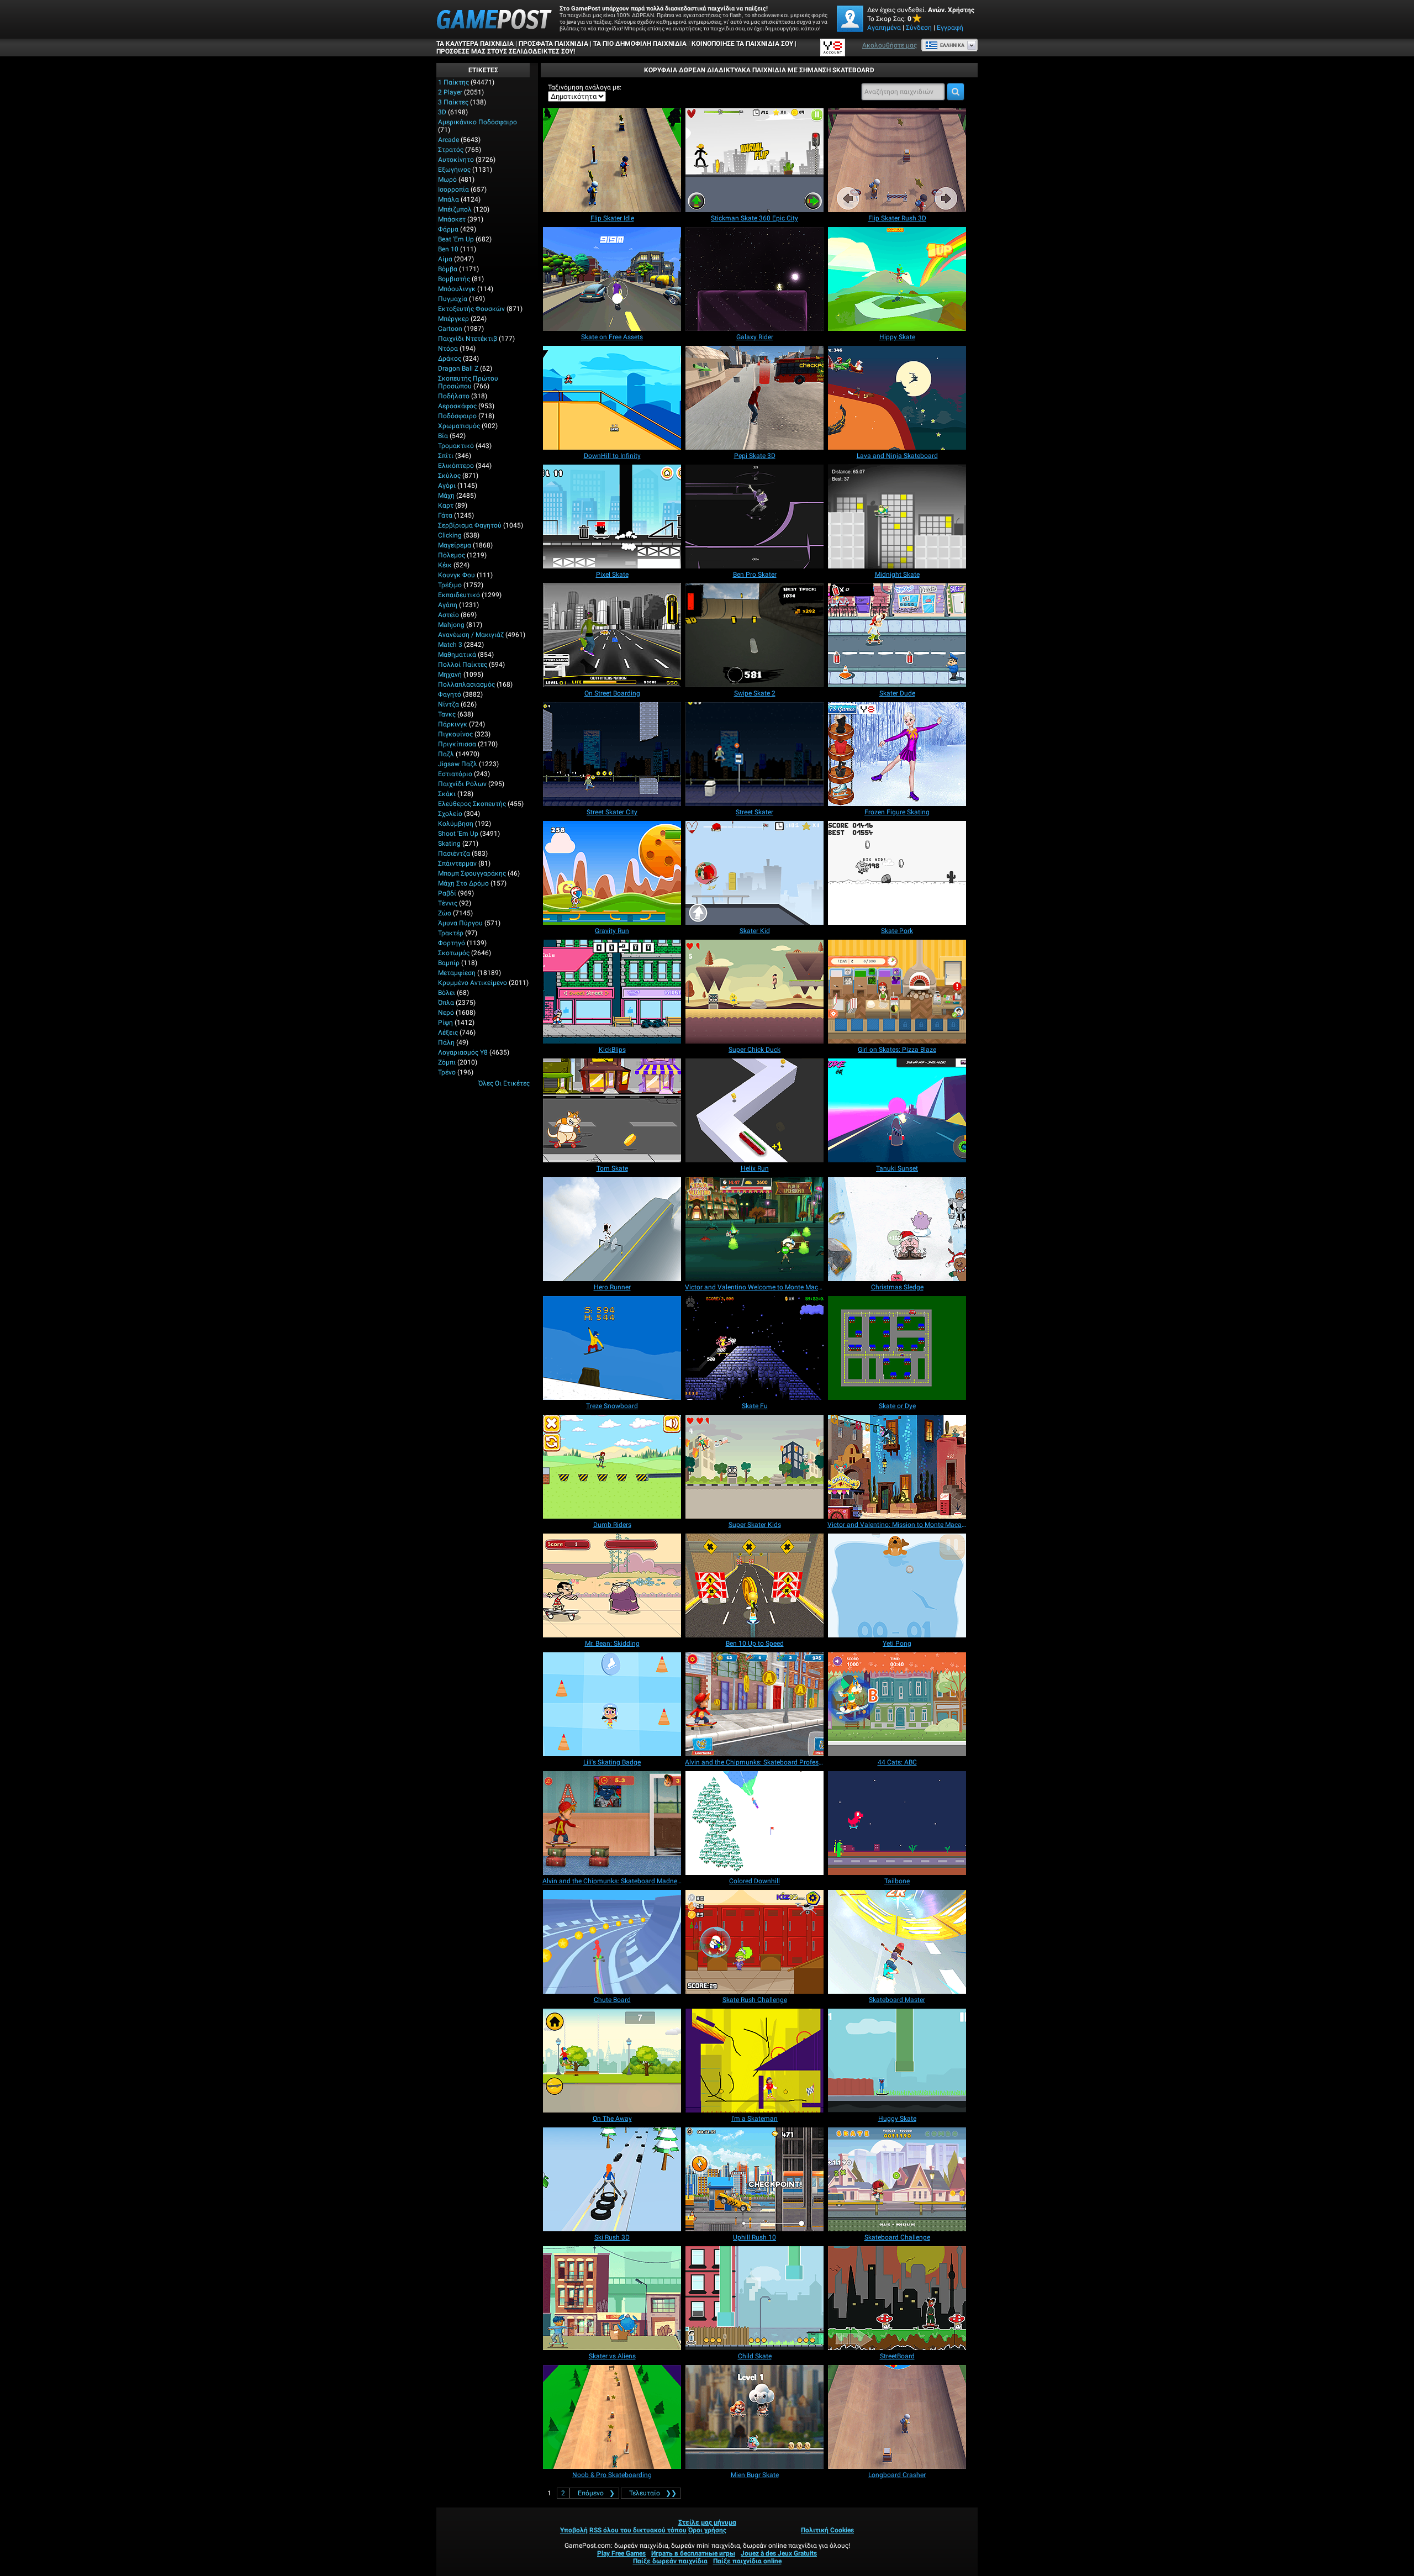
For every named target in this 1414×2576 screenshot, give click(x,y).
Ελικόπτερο (456, 466)
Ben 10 (448, 249)
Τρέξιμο (450, 585)
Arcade (449, 140)
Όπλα (446, 1003)
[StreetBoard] (897, 2298)
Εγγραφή (950, 28)
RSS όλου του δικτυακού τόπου (638, 2530)
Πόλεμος (452, 555)
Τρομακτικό (456, 446)
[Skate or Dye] (897, 1348)
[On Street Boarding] (612, 635)
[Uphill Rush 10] (755, 2179)
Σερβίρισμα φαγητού (470, 525)
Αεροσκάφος (457, 406)
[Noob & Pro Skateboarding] (612, 2417)
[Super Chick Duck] (755, 992)
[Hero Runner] (612, 1229)
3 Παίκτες (453, 102)
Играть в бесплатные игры (693, 2553)
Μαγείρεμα (455, 545)
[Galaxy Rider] (755, 279)
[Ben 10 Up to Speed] (755, 1585)
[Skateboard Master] (897, 1942)
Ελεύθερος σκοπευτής (472, 804)
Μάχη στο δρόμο (463, 883)
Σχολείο (450, 814)
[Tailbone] (897, 1823)
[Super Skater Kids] (755, 1467)
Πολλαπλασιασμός (466, 684)
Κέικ (445, 565)
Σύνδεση (919, 28)
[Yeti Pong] (897, 1585)
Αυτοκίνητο (456, 160)
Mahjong (451, 625)
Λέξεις (448, 1032)
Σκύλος (449, 476)
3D (442, 112)
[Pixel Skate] (612, 517)
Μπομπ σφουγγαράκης (472, 873)
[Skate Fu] (755, 1348)
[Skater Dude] (897, 635)
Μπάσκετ (452, 219)
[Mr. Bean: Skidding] (612, 1585)
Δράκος (450, 359)
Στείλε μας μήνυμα (707, 2522)
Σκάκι (447, 794)
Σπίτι (446, 456)
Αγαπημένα (884, 28)
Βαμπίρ (449, 963)
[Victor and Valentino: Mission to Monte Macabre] (897, 1467)
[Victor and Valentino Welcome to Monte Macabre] (755, 1229)
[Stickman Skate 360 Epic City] (755, 160)
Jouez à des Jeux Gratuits (779, 2553)
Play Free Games (621, 2553)
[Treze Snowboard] (612, 1348)
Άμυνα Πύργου (460, 923)
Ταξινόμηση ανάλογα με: (585, 87)
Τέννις (448, 903)
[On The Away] (612, 2061)
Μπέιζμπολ (455, 209)
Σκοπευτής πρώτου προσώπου (468, 382)
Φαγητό (450, 694)
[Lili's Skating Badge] (612, 1704)
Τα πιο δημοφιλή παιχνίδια (640, 44)
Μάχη (446, 496)
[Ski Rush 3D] (612, 2179)
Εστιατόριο (455, 774)
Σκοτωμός (454, 953)
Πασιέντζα (454, 854)
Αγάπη (448, 605)
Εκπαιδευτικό (459, 595)
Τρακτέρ (451, 933)
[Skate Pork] (897, 873)
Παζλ (446, 754)
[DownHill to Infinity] (612, 398)
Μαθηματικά (457, 655)
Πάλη (446, 1042)
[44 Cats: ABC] (897, 1704)
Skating (449, 844)
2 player (450, 92)
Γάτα (445, 515)
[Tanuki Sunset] (897, 1110)
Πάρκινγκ (453, 724)
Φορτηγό (452, 943)
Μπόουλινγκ (457, 289)
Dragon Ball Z (458, 368)
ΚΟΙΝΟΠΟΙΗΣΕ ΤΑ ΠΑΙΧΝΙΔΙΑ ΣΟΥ (742, 44)
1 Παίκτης (453, 82)
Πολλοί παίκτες (463, 665)
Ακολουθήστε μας (890, 45)
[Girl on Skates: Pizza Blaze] (897, 992)
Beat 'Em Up (456, 239)
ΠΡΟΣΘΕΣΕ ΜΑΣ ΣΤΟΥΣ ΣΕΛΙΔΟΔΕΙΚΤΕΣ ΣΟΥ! (506, 51)
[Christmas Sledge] (897, 1229)
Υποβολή (574, 2530)
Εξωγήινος (454, 170)
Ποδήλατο (454, 396)
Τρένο (447, 1072)
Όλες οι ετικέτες (504, 1083)
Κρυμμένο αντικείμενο (473, 983)
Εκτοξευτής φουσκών (471, 309)
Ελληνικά (952, 45)
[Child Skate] (755, 2298)
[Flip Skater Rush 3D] (897, 160)
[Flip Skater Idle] (612, 160)
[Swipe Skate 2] (755, 635)
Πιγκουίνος (455, 734)
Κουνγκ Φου (457, 575)
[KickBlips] (612, 992)
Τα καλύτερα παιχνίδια (475, 44)
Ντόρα (448, 349)
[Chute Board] (612, 1942)
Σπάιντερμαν (457, 863)
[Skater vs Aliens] (612, 2298)
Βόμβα (448, 269)
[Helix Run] (755, 1110)
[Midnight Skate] (897, 517)
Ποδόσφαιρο (457, 416)
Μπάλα (449, 199)
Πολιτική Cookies (827, 2530)
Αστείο (449, 615)
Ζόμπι (447, 1062)
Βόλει (447, 993)
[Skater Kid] (755, 873)
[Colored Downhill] (755, 1823)
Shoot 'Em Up (458, 834)
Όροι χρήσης (707, 2530)
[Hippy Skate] (897, 279)
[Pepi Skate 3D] (755, 398)
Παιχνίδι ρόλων (462, 784)
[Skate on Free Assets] (612, 279)
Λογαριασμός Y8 (463, 1052)
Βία (443, 436)
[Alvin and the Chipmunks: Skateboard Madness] (612, 1823)
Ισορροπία (453, 189)
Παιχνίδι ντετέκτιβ (468, 339)
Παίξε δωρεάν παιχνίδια (670, 2561)
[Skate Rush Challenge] (755, 1942)
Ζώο (445, 913)
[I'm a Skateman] (755, 2061)
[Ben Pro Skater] (755, 517)
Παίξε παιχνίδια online (747, 2561)
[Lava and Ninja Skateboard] (897, 398)
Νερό (446, 1013)
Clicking (450, 535)
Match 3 (450, 645)
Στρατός (451, 150)
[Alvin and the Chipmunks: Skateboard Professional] (755, 1704)
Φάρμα (448, 229)
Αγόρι (447, 486)
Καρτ (446, 505)
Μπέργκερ (453, 319)
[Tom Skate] (612, 1110)
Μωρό (447, 180)
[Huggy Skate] (897, 2061)
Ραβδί (447, 893)
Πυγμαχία (453, 299)
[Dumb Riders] (612, 1467)
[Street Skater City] (612, 754)
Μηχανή (450, 675)
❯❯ (653, 2493)
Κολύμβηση (456, 824)
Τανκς (447, 714)
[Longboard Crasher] (897, 2417)
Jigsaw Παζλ (458, 764)
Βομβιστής (454, 279)
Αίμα (445, 259)
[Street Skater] (755, 754)
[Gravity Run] (612, 873)
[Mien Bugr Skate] (755, 2417)
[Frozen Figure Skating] (897, 754)
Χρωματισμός (459, 426)
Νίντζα (449, 704)
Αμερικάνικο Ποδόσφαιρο (478, 122)
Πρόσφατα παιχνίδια (553, 44)
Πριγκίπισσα (457, 744)
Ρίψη (445, 1023)
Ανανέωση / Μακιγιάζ (471, 635)
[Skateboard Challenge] (897, 2179)
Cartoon (450, 329)
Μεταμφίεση (457, 973)
